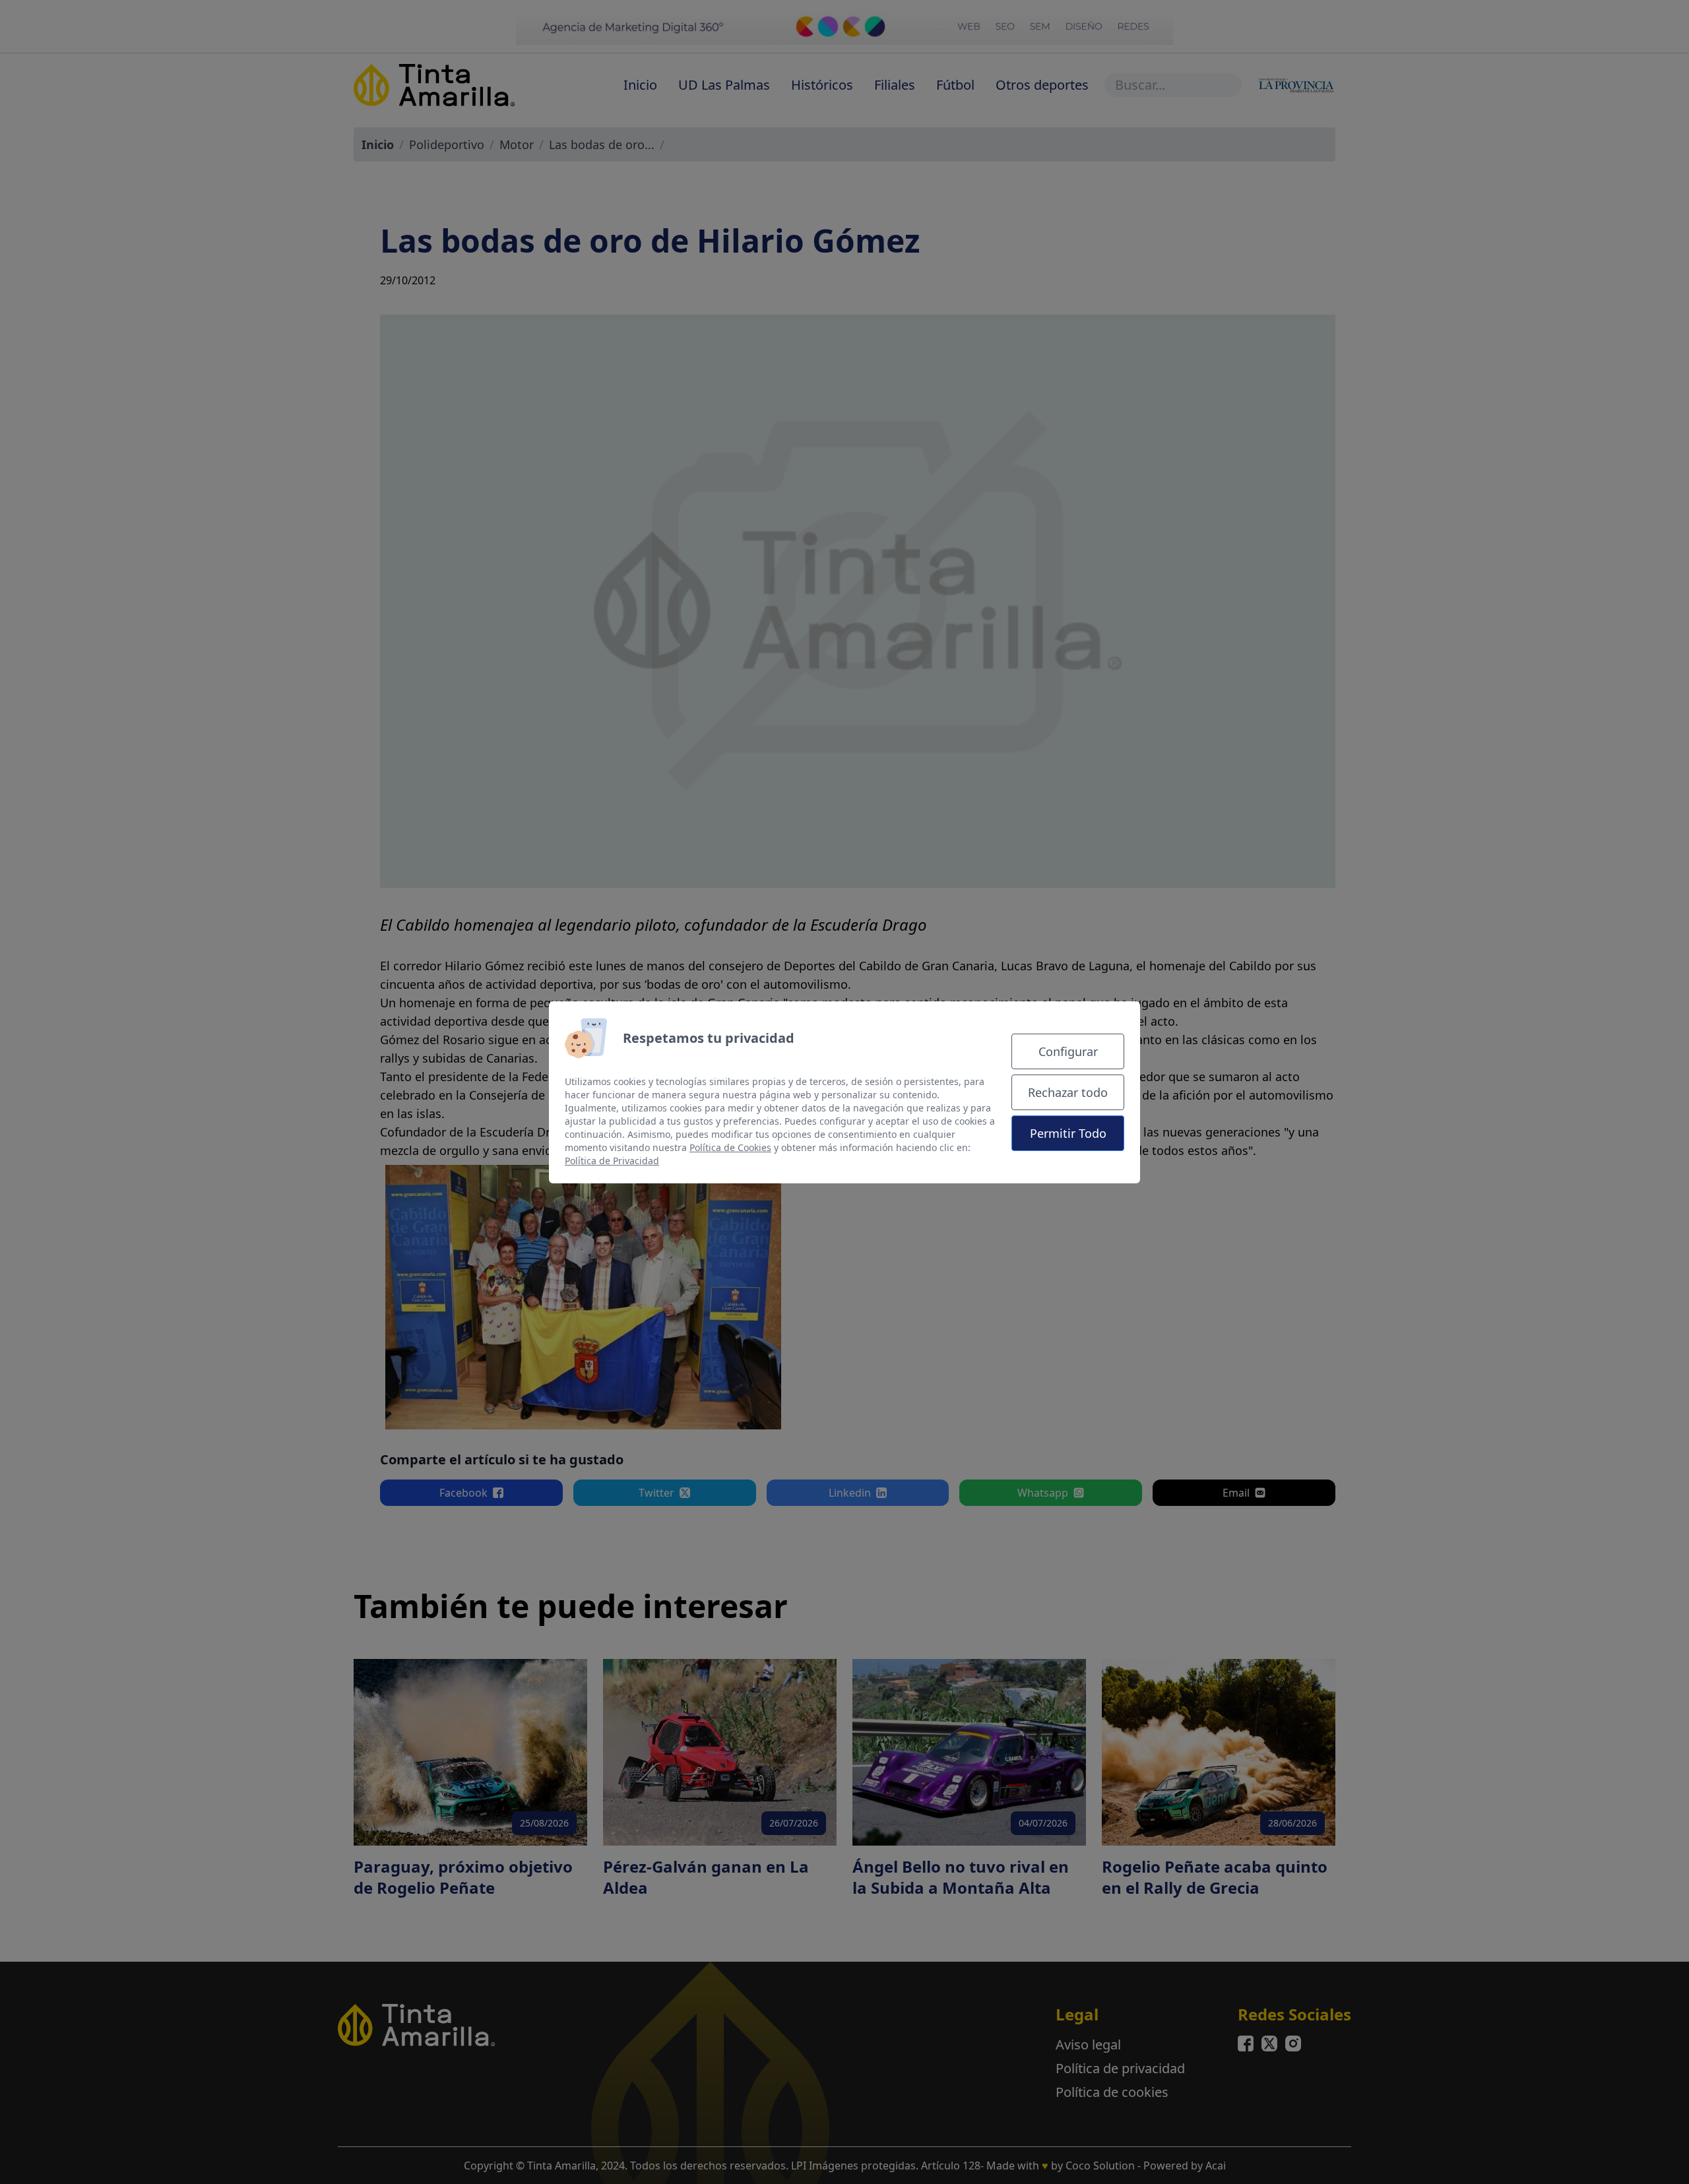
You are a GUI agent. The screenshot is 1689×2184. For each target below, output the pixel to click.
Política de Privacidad (612, 1161)
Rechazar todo (1068, 1092)
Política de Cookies (730, 1147)
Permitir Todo (1068, 1133)
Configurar (1068, 1051)
